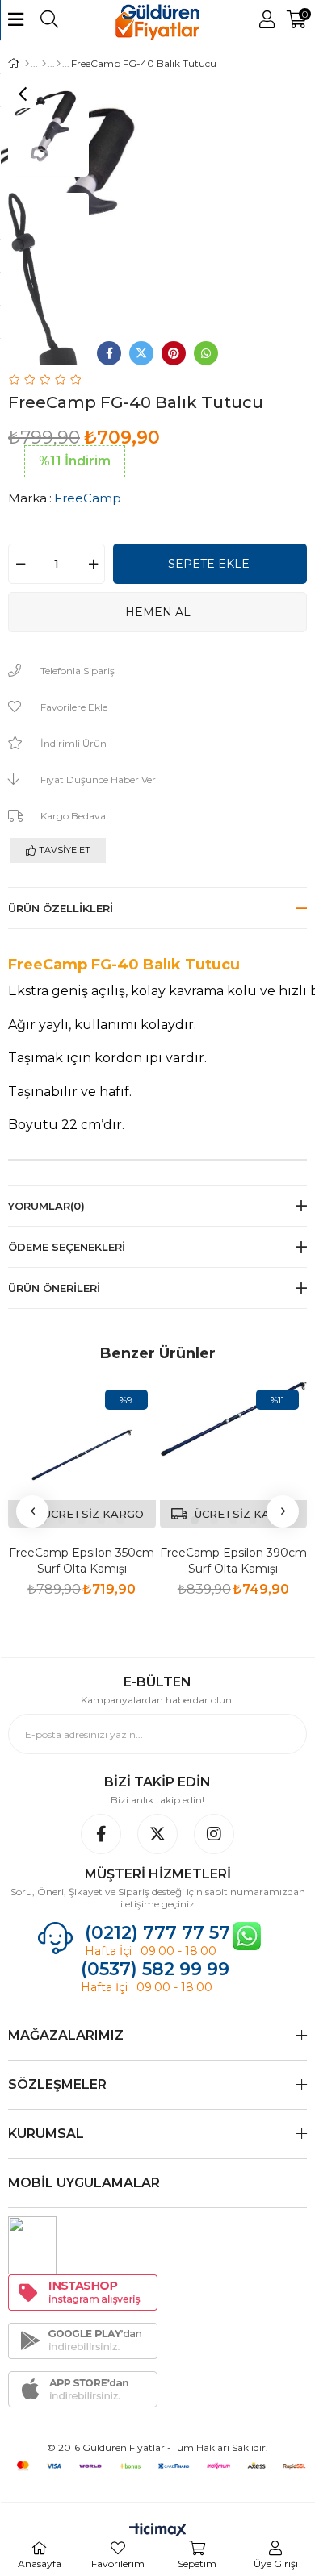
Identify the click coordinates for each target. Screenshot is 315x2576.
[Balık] (59, 64)
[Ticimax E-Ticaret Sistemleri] (158, 2531)
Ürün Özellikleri (61, 908)
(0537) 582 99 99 (157, 1969)
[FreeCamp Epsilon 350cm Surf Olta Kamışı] (82, 1455)
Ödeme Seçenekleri (67, 1247)
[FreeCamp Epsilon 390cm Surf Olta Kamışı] (234, 1455)
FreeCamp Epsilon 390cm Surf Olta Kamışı (233, 1561)
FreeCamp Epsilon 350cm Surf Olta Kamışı (82, 1561)
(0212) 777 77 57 (157, 1933)
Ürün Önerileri (54, 1288)
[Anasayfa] (27, 64)
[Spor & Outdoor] (44, 64)
